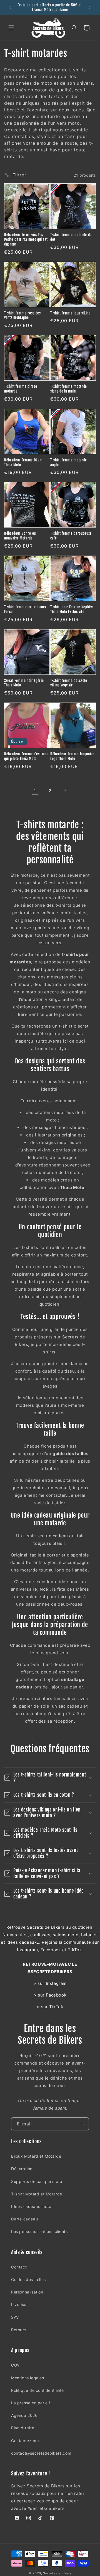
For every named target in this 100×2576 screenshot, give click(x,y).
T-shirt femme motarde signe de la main (69, 389)
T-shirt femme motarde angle (69, 462)
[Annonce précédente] (10, 8)
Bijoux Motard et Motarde (36, 2156)
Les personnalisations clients (39, 2231)
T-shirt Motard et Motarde (37, 2194)
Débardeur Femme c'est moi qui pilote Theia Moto (26, 756)
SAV (15, 2317)
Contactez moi (25, 2441)
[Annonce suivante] (90, 8)
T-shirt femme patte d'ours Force (25, 609)
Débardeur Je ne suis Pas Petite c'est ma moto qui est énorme (26, 239)
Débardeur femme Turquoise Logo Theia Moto (72, 756)
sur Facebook (52, 1995)
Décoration (22, 2169)
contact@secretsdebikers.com (41, 2453)
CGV (15, 2365)
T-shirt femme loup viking (70, 313)
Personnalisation (27, 2292)
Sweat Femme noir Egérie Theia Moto (24, 683)
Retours (19, 2330)
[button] (11, 28)
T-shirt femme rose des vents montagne (22, 315)
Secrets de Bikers (57, 2573)
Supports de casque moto (37, 2181)
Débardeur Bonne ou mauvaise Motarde (20, 536)
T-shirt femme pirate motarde (21, 389)
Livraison (20, 2304)
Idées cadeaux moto (31, 2206)
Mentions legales (28, 2378)
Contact (19, 2267)
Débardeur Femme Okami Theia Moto (24, 462)
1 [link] (35, 790)
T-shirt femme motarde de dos (71, 237)
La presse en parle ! (31, 2403)
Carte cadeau (24, 2219)
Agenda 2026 (24, 2415)
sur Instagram (52, 1983)
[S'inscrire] (82, 2124)
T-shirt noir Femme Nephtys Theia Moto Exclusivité (72, 609)
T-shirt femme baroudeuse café (71, 536)
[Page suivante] (65, 791)
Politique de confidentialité (37, 2390)
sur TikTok (52, 2007)
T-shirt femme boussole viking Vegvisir (69, 683)
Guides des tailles (28, 2279)
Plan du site (23, 2428)
